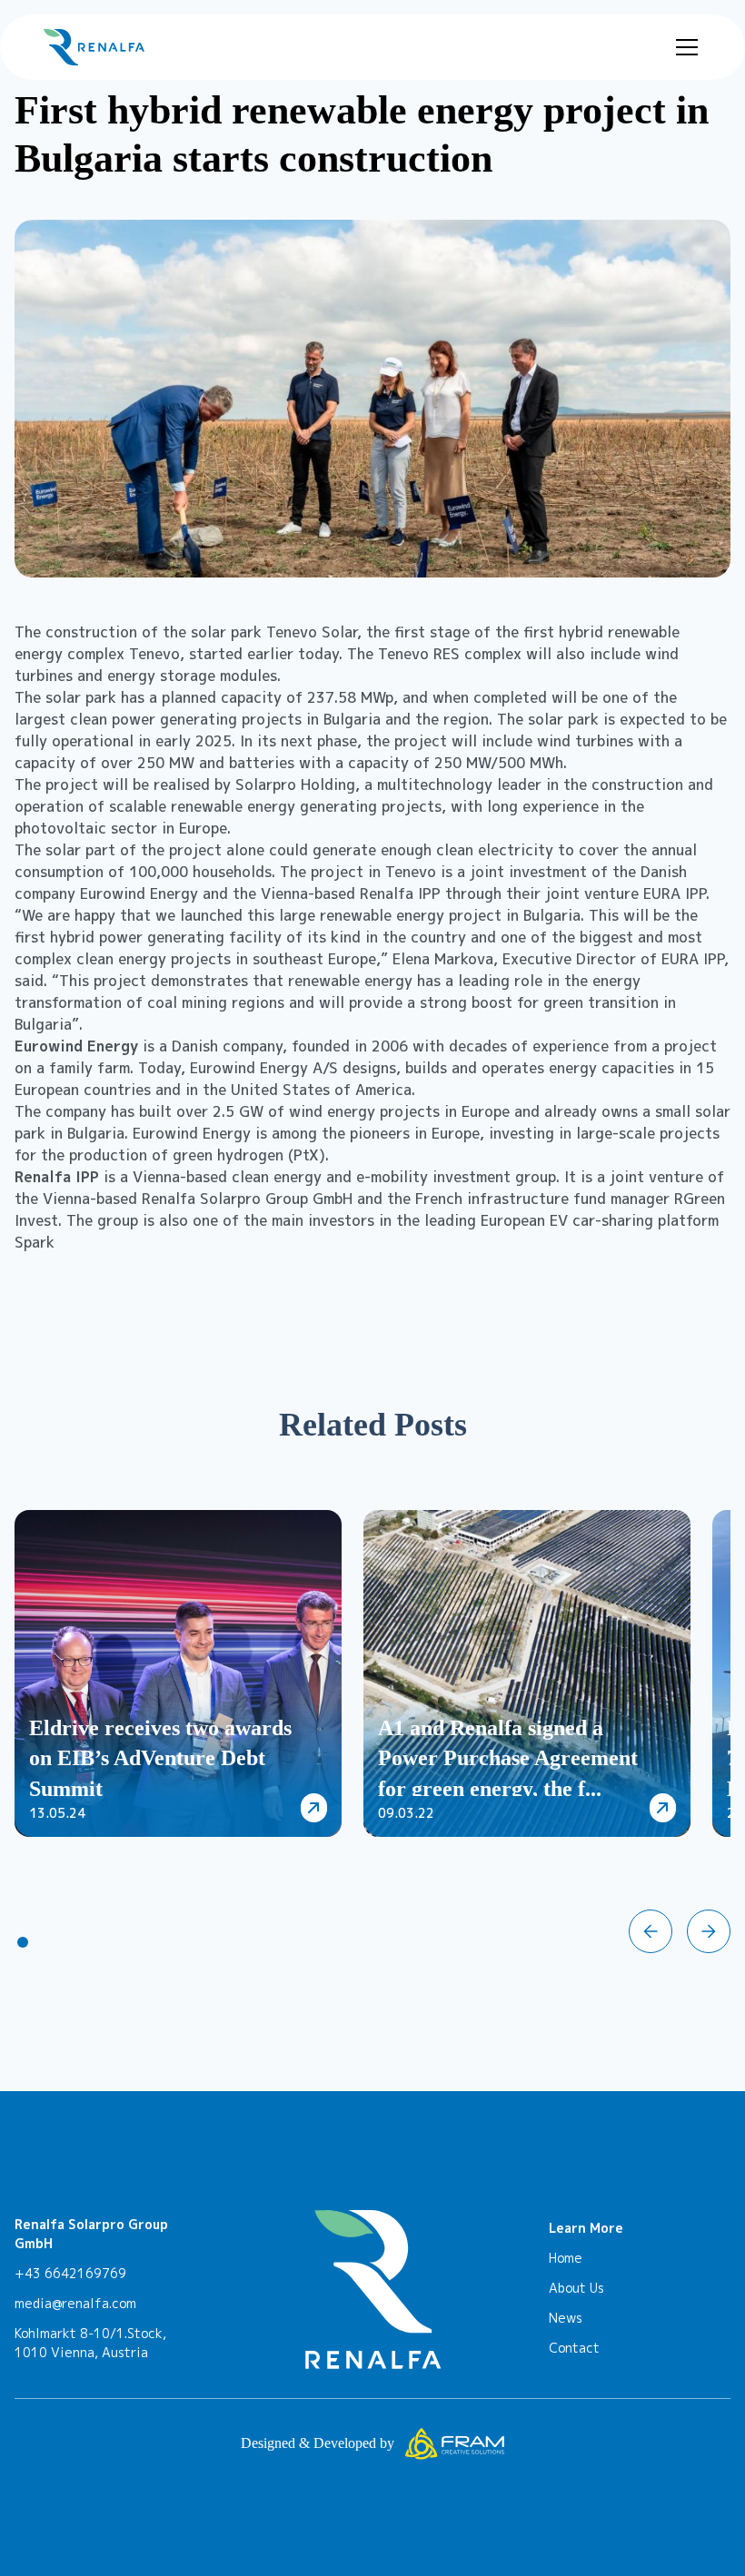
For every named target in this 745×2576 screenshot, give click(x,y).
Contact (574, 2348)
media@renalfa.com (75, 2303)
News (566, 2318)
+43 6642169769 (70, 2273)
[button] (683, 47)
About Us (576, 2288)
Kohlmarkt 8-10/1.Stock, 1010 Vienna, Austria (90, 2343)
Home (566, 2258)
